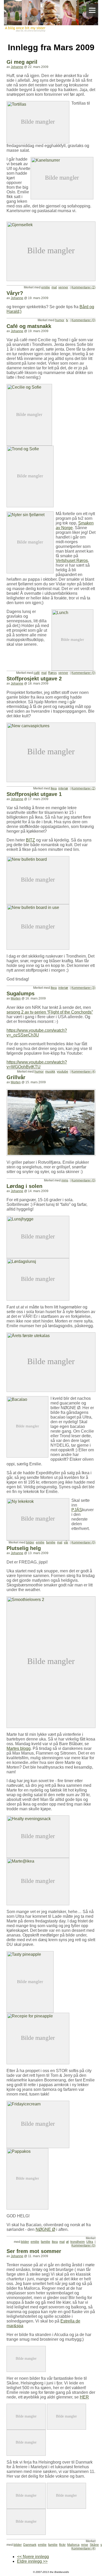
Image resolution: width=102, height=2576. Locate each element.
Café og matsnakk (29, 326)
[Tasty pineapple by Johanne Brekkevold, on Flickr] (30, 1953)
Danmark (30, 2545)
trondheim (78, 2242)
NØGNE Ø (45, 2229)
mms (65, 1180)
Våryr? (15, 293)
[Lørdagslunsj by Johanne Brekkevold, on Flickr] (38, 1260)
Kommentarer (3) (83, 988)
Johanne (17, 67)
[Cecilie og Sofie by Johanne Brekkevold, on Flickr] (29, 386)
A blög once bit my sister (51, 17)
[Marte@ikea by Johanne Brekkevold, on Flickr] (38, 1860)
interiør (63, 788)
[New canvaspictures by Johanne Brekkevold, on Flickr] (51, 725)
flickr (62, 2545)
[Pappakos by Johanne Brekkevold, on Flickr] (27, 2150)
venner (63, 287)
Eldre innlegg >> (32, 2561)
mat (54, 287)
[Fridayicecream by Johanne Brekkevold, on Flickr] (38, 2103)
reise (85, 2545)
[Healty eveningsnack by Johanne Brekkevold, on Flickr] (38, 1818)
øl (67, 2242)
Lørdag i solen (24, 1186)
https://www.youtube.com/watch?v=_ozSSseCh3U (37, 1033)
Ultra (90, 2242)
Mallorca (73, 2545)
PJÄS (77, 1510)
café (37, 673)
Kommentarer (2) (83, 287)
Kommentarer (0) (83, 320)
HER (84, 2397)
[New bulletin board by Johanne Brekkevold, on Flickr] (38, 858)
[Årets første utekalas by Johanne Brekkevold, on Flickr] (51, 1335)
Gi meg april (22, 62)
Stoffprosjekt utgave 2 (34, 679)
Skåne (94, 2545)
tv (67, 320)
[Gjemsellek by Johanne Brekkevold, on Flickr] (51, 220)
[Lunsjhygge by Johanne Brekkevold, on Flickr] (38, 1218)
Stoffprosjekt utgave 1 (34, 794)
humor (60, 320)
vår (66, 1542)
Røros (52, 673)
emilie (46, 287)
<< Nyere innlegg (33, 2557)
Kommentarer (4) (83, 1072)
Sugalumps (21, 993)
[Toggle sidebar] (92, 10)
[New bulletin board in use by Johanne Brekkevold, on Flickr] (38, 906)
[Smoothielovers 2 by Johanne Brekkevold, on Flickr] (51, 1599)
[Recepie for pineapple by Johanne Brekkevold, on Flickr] (38, 2015)
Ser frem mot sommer (34, 2251)
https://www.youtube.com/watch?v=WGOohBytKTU (37, 1064)
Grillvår (16, 1077)
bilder (30, 1542)
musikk (50, 1072)
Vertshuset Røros (72, 561)
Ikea (54, 788)
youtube (63, 1072)
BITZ (30, 840)
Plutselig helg (24, 1548)
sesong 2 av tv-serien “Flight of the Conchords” (50, 1012)
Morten (16, 998)
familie (51, 1542)
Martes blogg (19, 1748)
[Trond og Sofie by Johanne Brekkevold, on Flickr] (30, 448)
